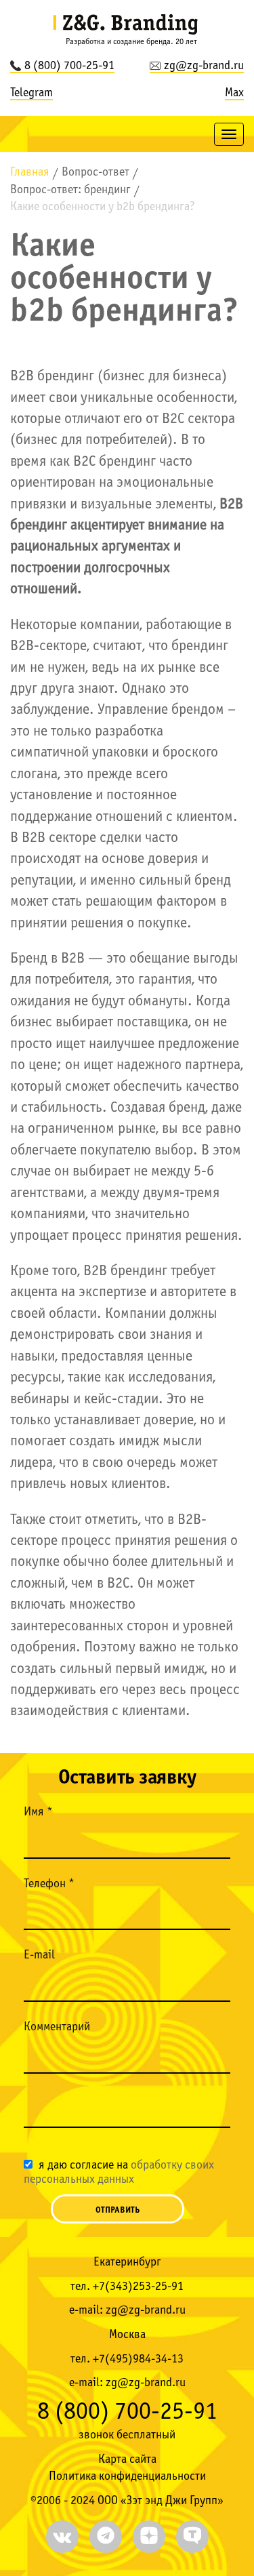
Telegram (31, 93)
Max (234, 93)
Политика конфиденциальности (127, 2477)
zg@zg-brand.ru (204, 66)
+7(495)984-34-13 (138, 2359)
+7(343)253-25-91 (138, 2287)
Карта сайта (127, 2460)
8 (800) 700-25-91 (69, 66)
